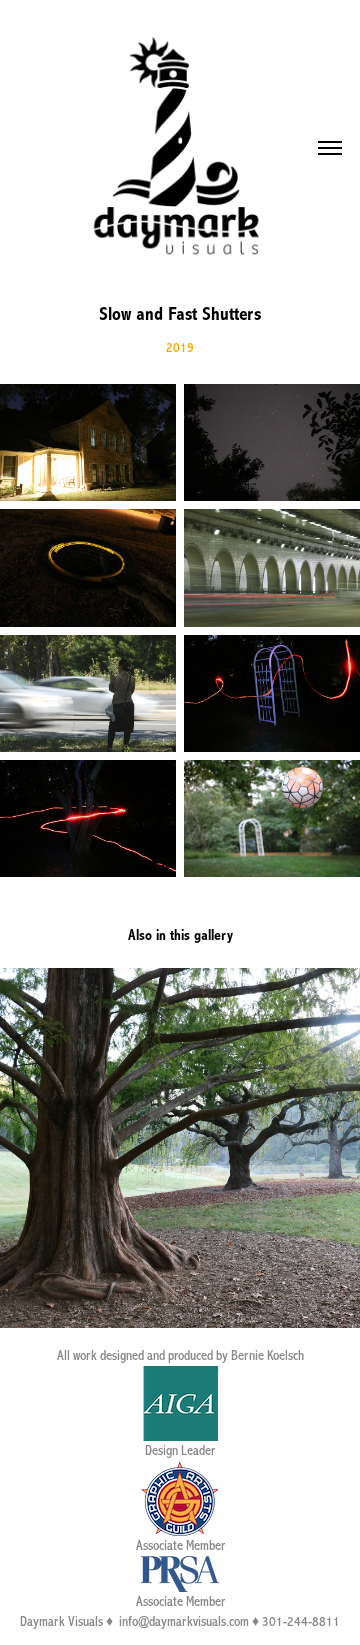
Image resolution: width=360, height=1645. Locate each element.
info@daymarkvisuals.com (184, 1622)
